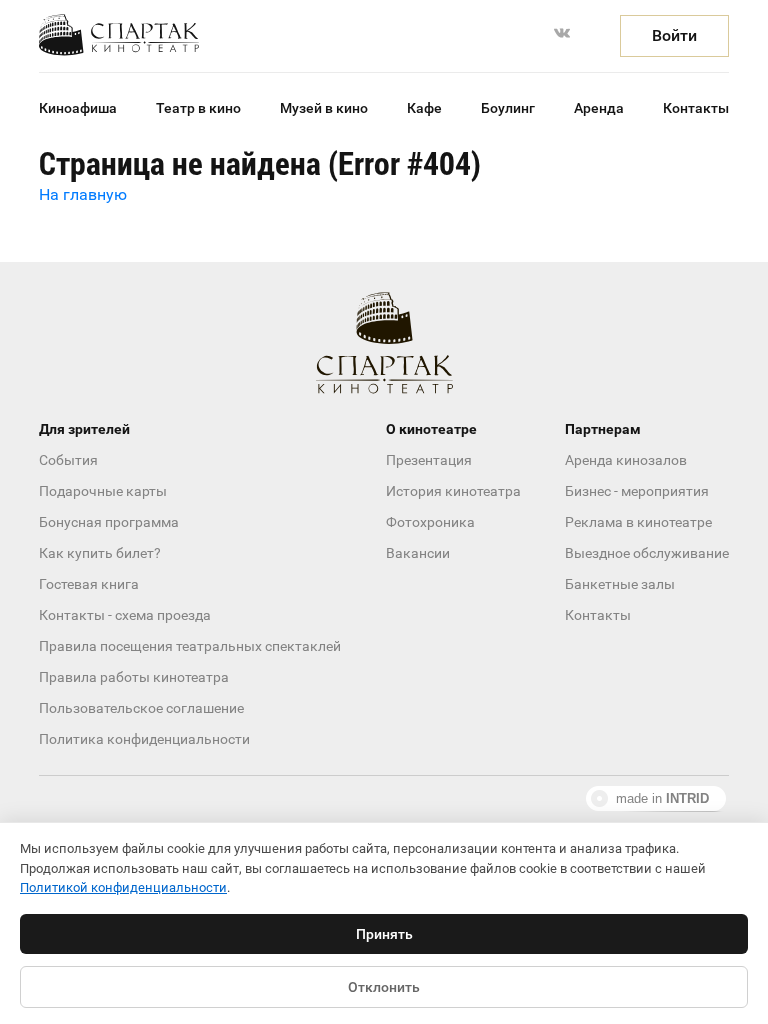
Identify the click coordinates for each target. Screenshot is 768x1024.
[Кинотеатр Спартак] (119, 35)
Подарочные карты (103, 491)
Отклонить (384, 987)
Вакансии (418, 553)
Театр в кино (198, 108)
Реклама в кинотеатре (638, 522)
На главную (83, 194)
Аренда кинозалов (626, 460)
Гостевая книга (89, 584)
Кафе (424, 108)
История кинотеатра (453, 491)
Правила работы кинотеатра (134, 677)
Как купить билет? (100, 553)
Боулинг (508, 108)
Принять (384, 934)
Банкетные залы (620, 584)
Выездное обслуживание (647, 553)
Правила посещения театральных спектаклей (190, 646)
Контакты (696, 108)
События (68, 460)
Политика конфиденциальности (144, 739)
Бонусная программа (109, 522)
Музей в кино (324, 108)
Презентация (429, 460)
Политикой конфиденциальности (123, 887)
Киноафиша (78, 108)
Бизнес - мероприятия (637, 491)
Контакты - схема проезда (125, 615)
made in (662, 798)
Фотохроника (430, 522)
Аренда (599, 108)
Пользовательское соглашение (141, 708)
